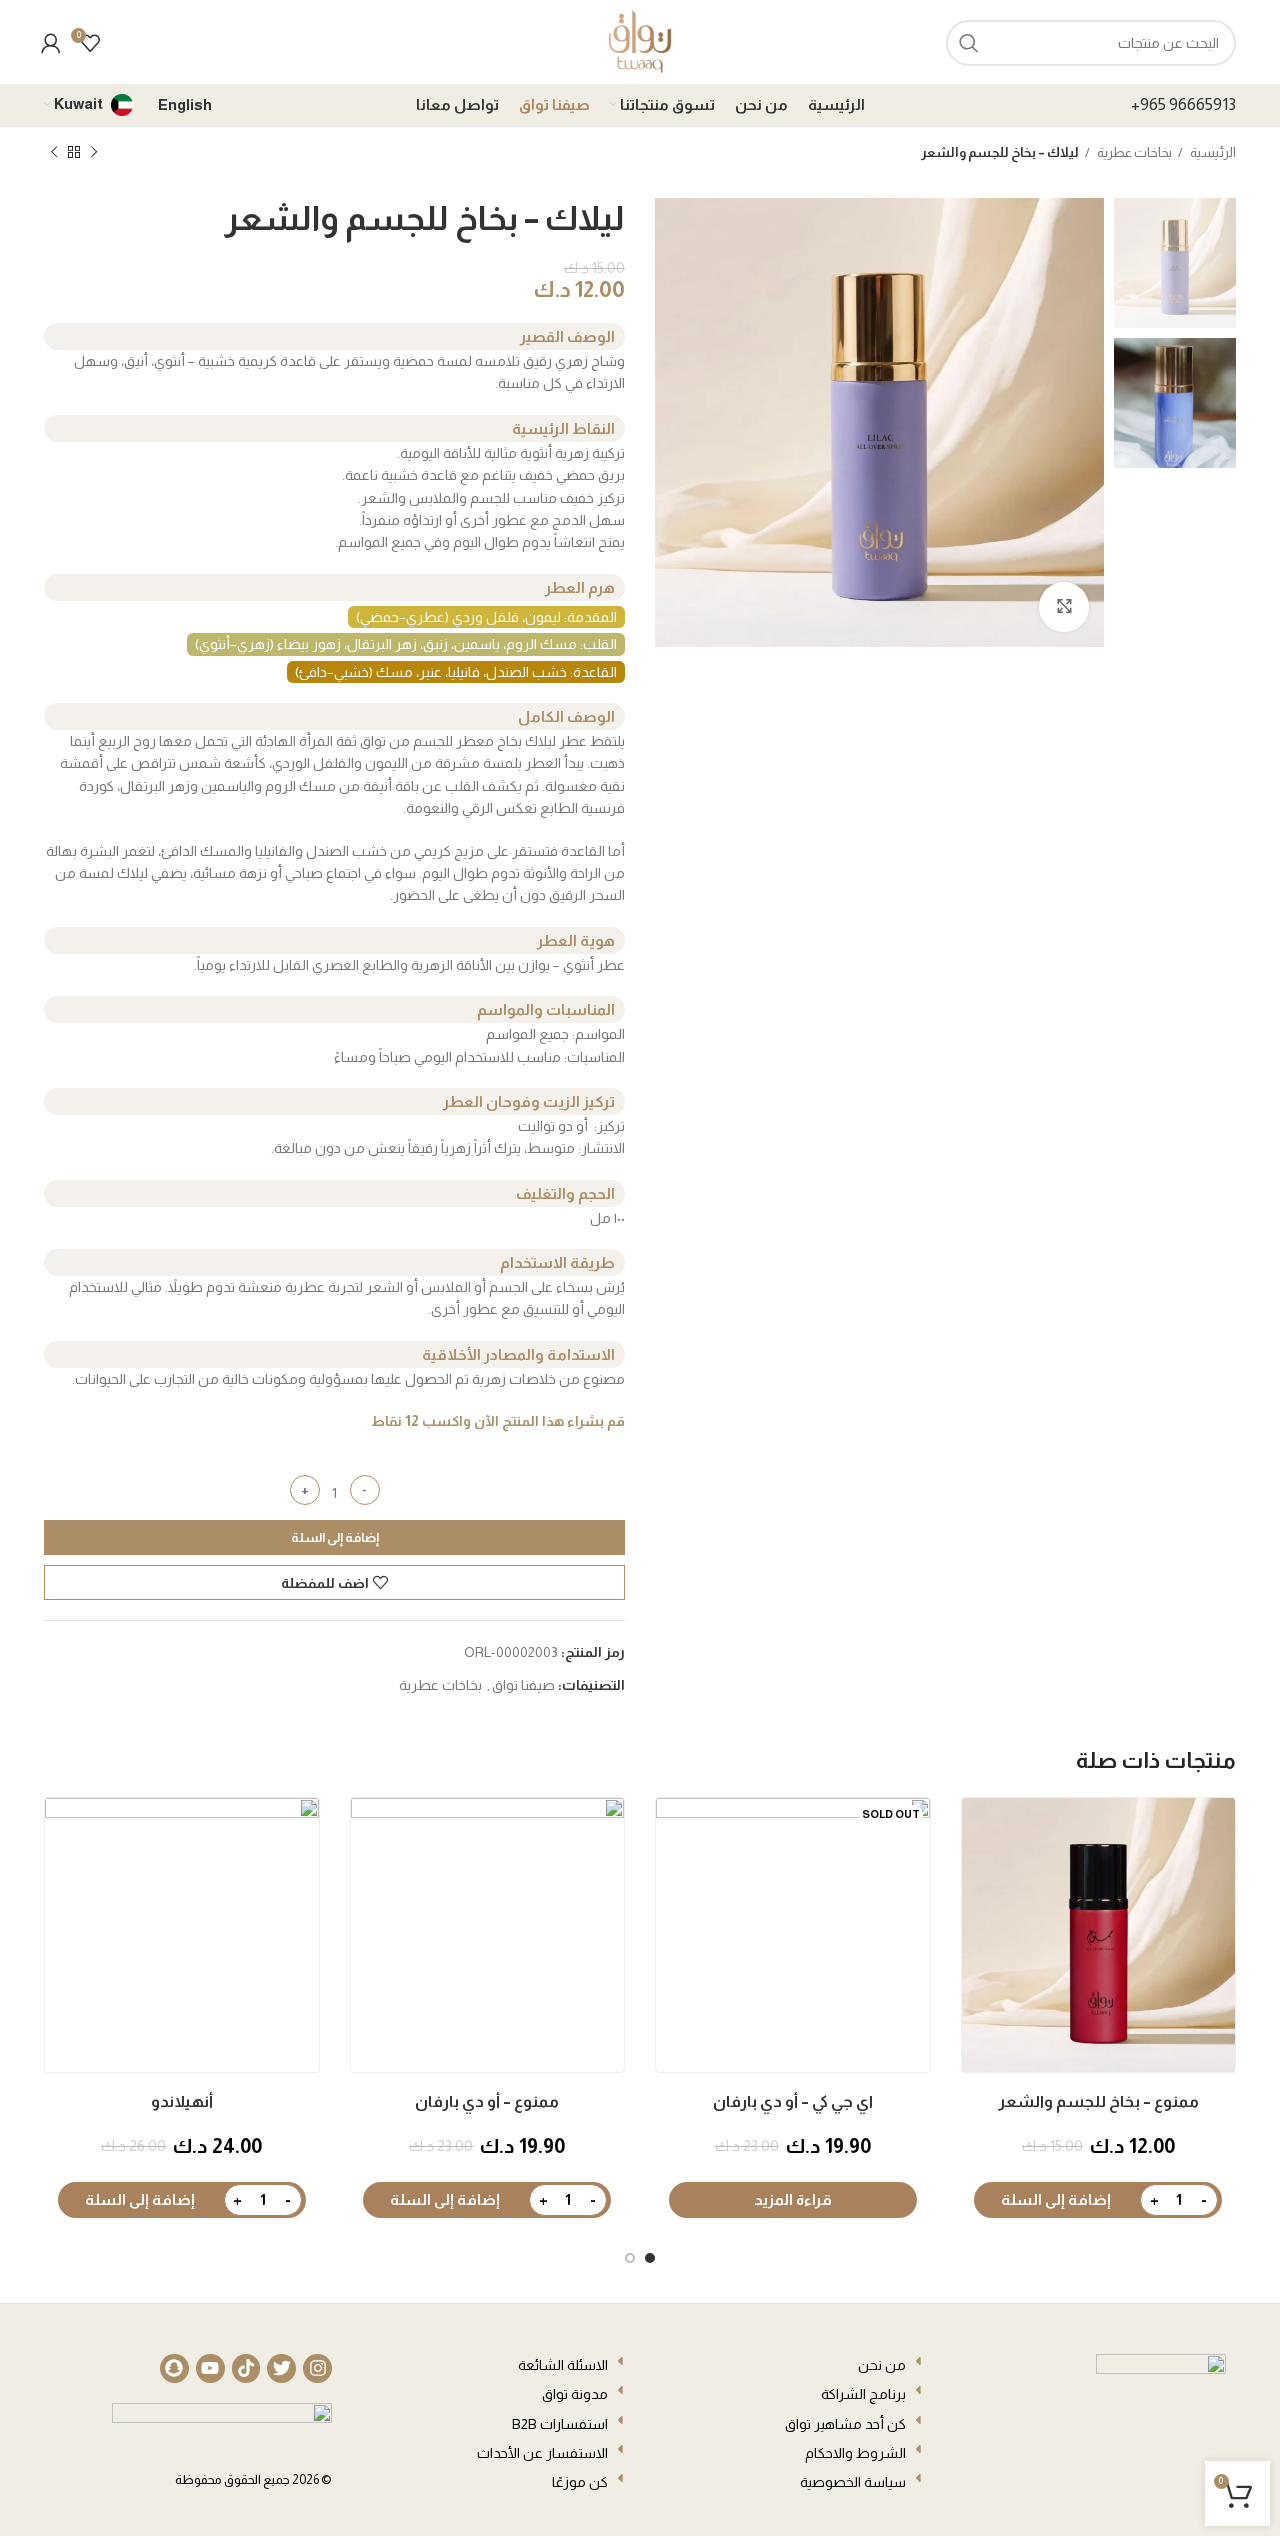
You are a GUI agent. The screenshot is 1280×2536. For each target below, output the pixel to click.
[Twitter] (281, 2368)
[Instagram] (317, 2368)
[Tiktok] (246, 2368)
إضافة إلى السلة (335, 1537)
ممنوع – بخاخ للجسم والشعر (1098, 2101)
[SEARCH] (969, 43)
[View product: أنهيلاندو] (182, 1935)
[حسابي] (51, 43)
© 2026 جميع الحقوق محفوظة (253, 2479)
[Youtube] (210, 2368)
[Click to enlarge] (1064, 607)
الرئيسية (1212, 152)
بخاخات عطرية (1133, 152)
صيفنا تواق (523, 1685)
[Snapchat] (174, 2368)
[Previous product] (94, 153)
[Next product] (54, 153)
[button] (1056, 2200)
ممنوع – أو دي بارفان (487, 2101)
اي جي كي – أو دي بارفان (793, 2101)
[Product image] (1099, 1935)
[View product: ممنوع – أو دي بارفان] (488, 1935)
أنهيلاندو (182, 2101)
